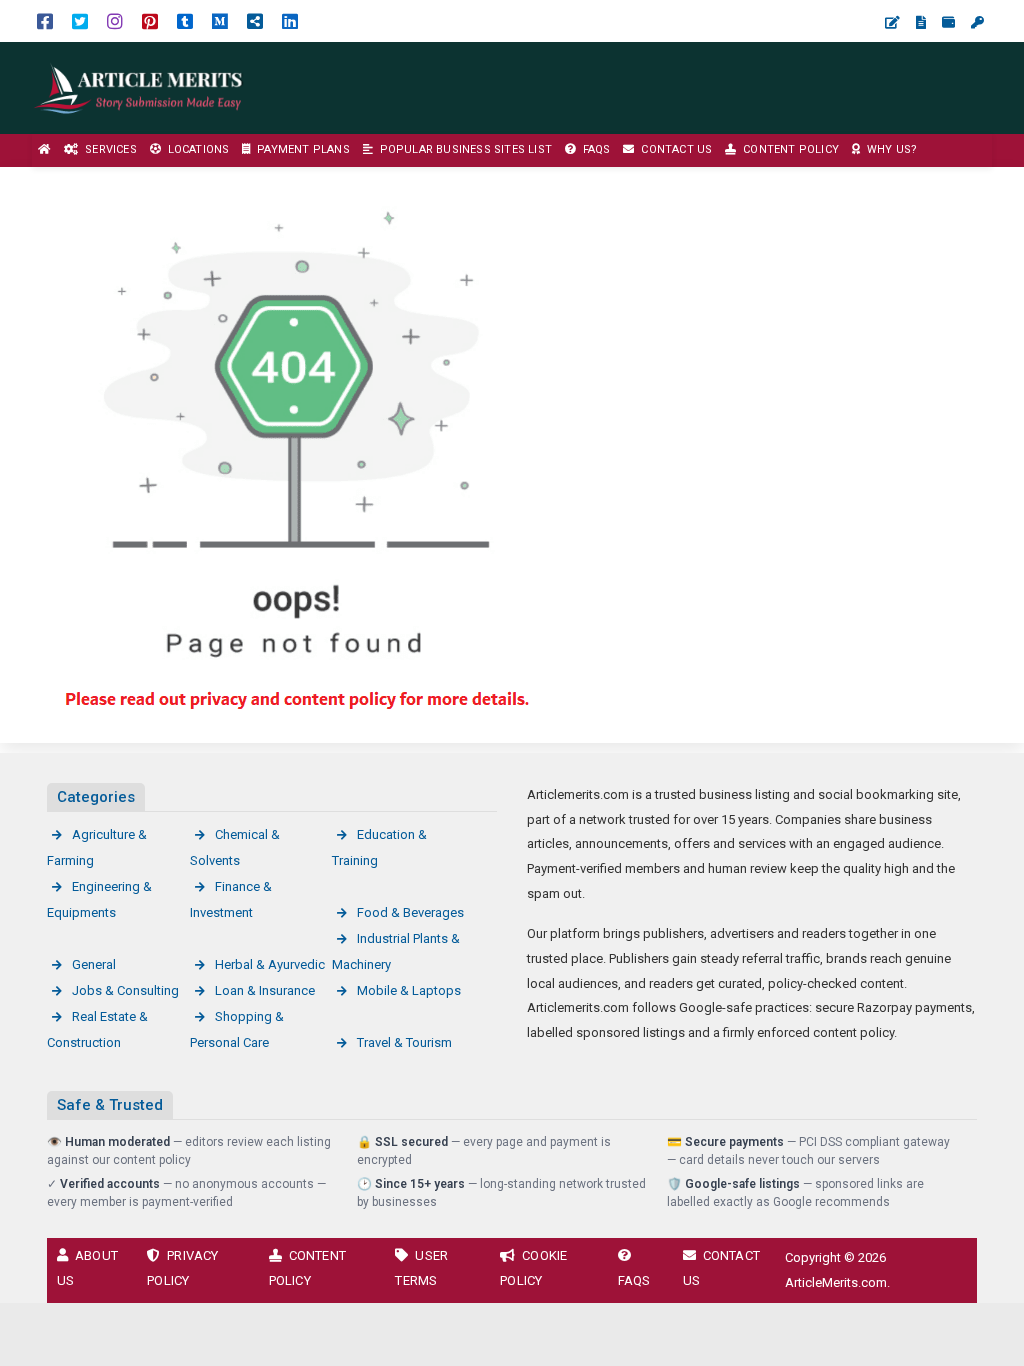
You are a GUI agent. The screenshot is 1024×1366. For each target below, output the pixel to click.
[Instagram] (115, 20)
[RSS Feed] (255, 20)
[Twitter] (80, 20)
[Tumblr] (185, 20)
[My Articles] (921, 22)
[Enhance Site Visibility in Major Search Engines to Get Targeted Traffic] (140, 86)
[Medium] (220, 20)
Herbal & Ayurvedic (270, 964)
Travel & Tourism (404, 1042)
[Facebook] (45, 20)
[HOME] (45, 150)
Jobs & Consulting (125, 990)
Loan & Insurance (265, 990)
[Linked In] (290, 20)
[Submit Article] (892, 22)
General (94, 964)
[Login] (977, 22)
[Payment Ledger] (948, 22)
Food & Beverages (410, 912)
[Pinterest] (150, 20)
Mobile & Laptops (409, 990)
